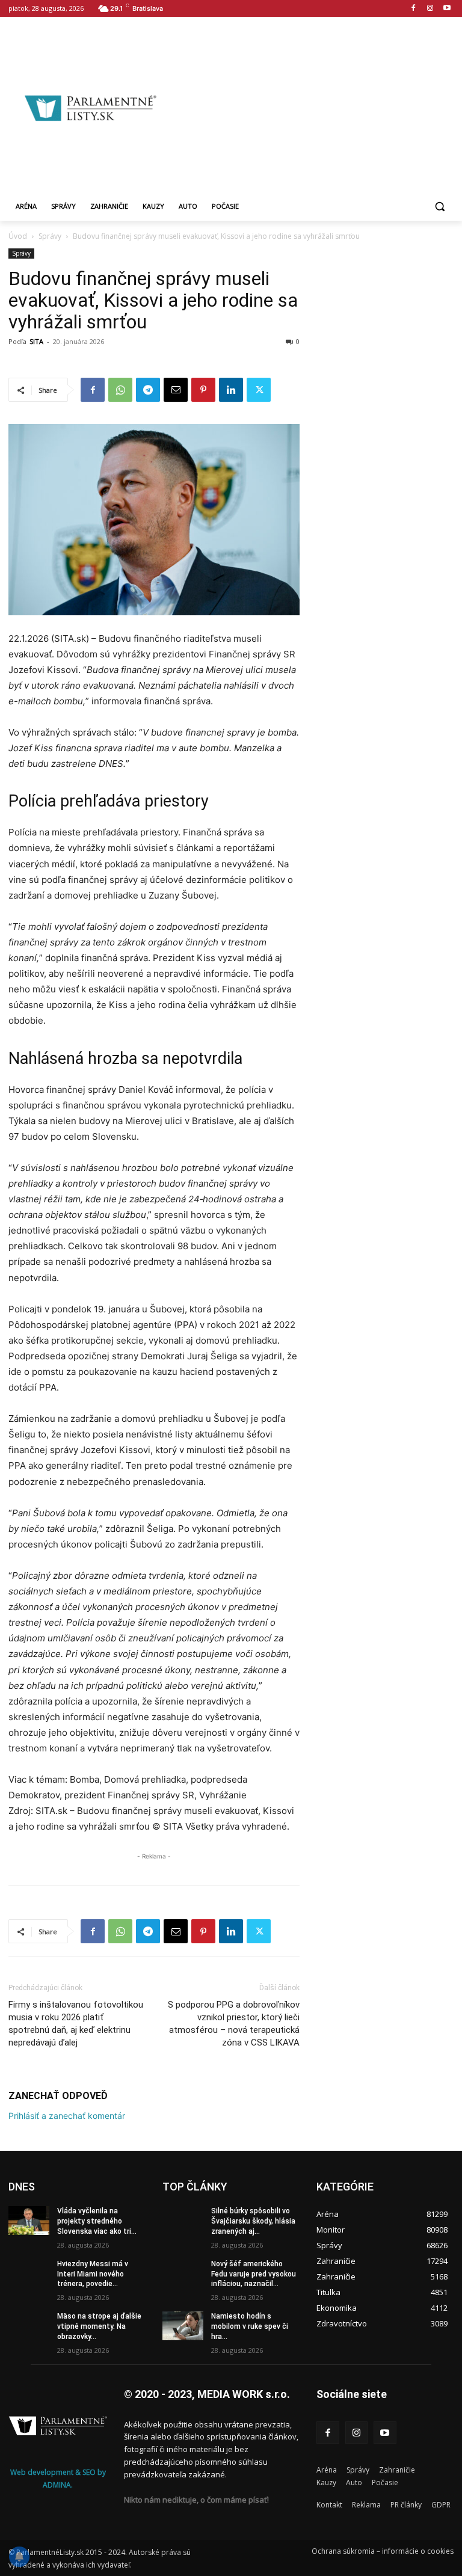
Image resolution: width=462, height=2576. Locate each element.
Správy (50, 236)
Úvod (18, 236)
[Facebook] (414, 9)
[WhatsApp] (120, 390)
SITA (36, 341)
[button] (439, 207)
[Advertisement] (317, 106)
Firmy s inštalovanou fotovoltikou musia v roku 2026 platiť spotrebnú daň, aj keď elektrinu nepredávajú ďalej (76, 2024)
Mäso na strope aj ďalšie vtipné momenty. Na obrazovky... (99, 2326)
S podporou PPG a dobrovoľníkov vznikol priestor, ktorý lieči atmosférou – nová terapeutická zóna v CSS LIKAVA (234, 2024)
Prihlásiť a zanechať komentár (67, 2116)
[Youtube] (447, 9)
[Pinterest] (203, 390)
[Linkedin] (231, 390)
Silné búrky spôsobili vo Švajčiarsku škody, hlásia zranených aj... (253, 2221)
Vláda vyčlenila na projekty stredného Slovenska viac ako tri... (97, 2221)
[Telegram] (148, 390)
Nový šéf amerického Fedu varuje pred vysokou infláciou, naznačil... (254, 2274)
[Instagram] (430, 9)
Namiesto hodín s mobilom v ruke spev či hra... (250, 2326)
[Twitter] (259, 390)
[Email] (176, 390)
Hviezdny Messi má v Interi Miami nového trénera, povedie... (93, 2274)
